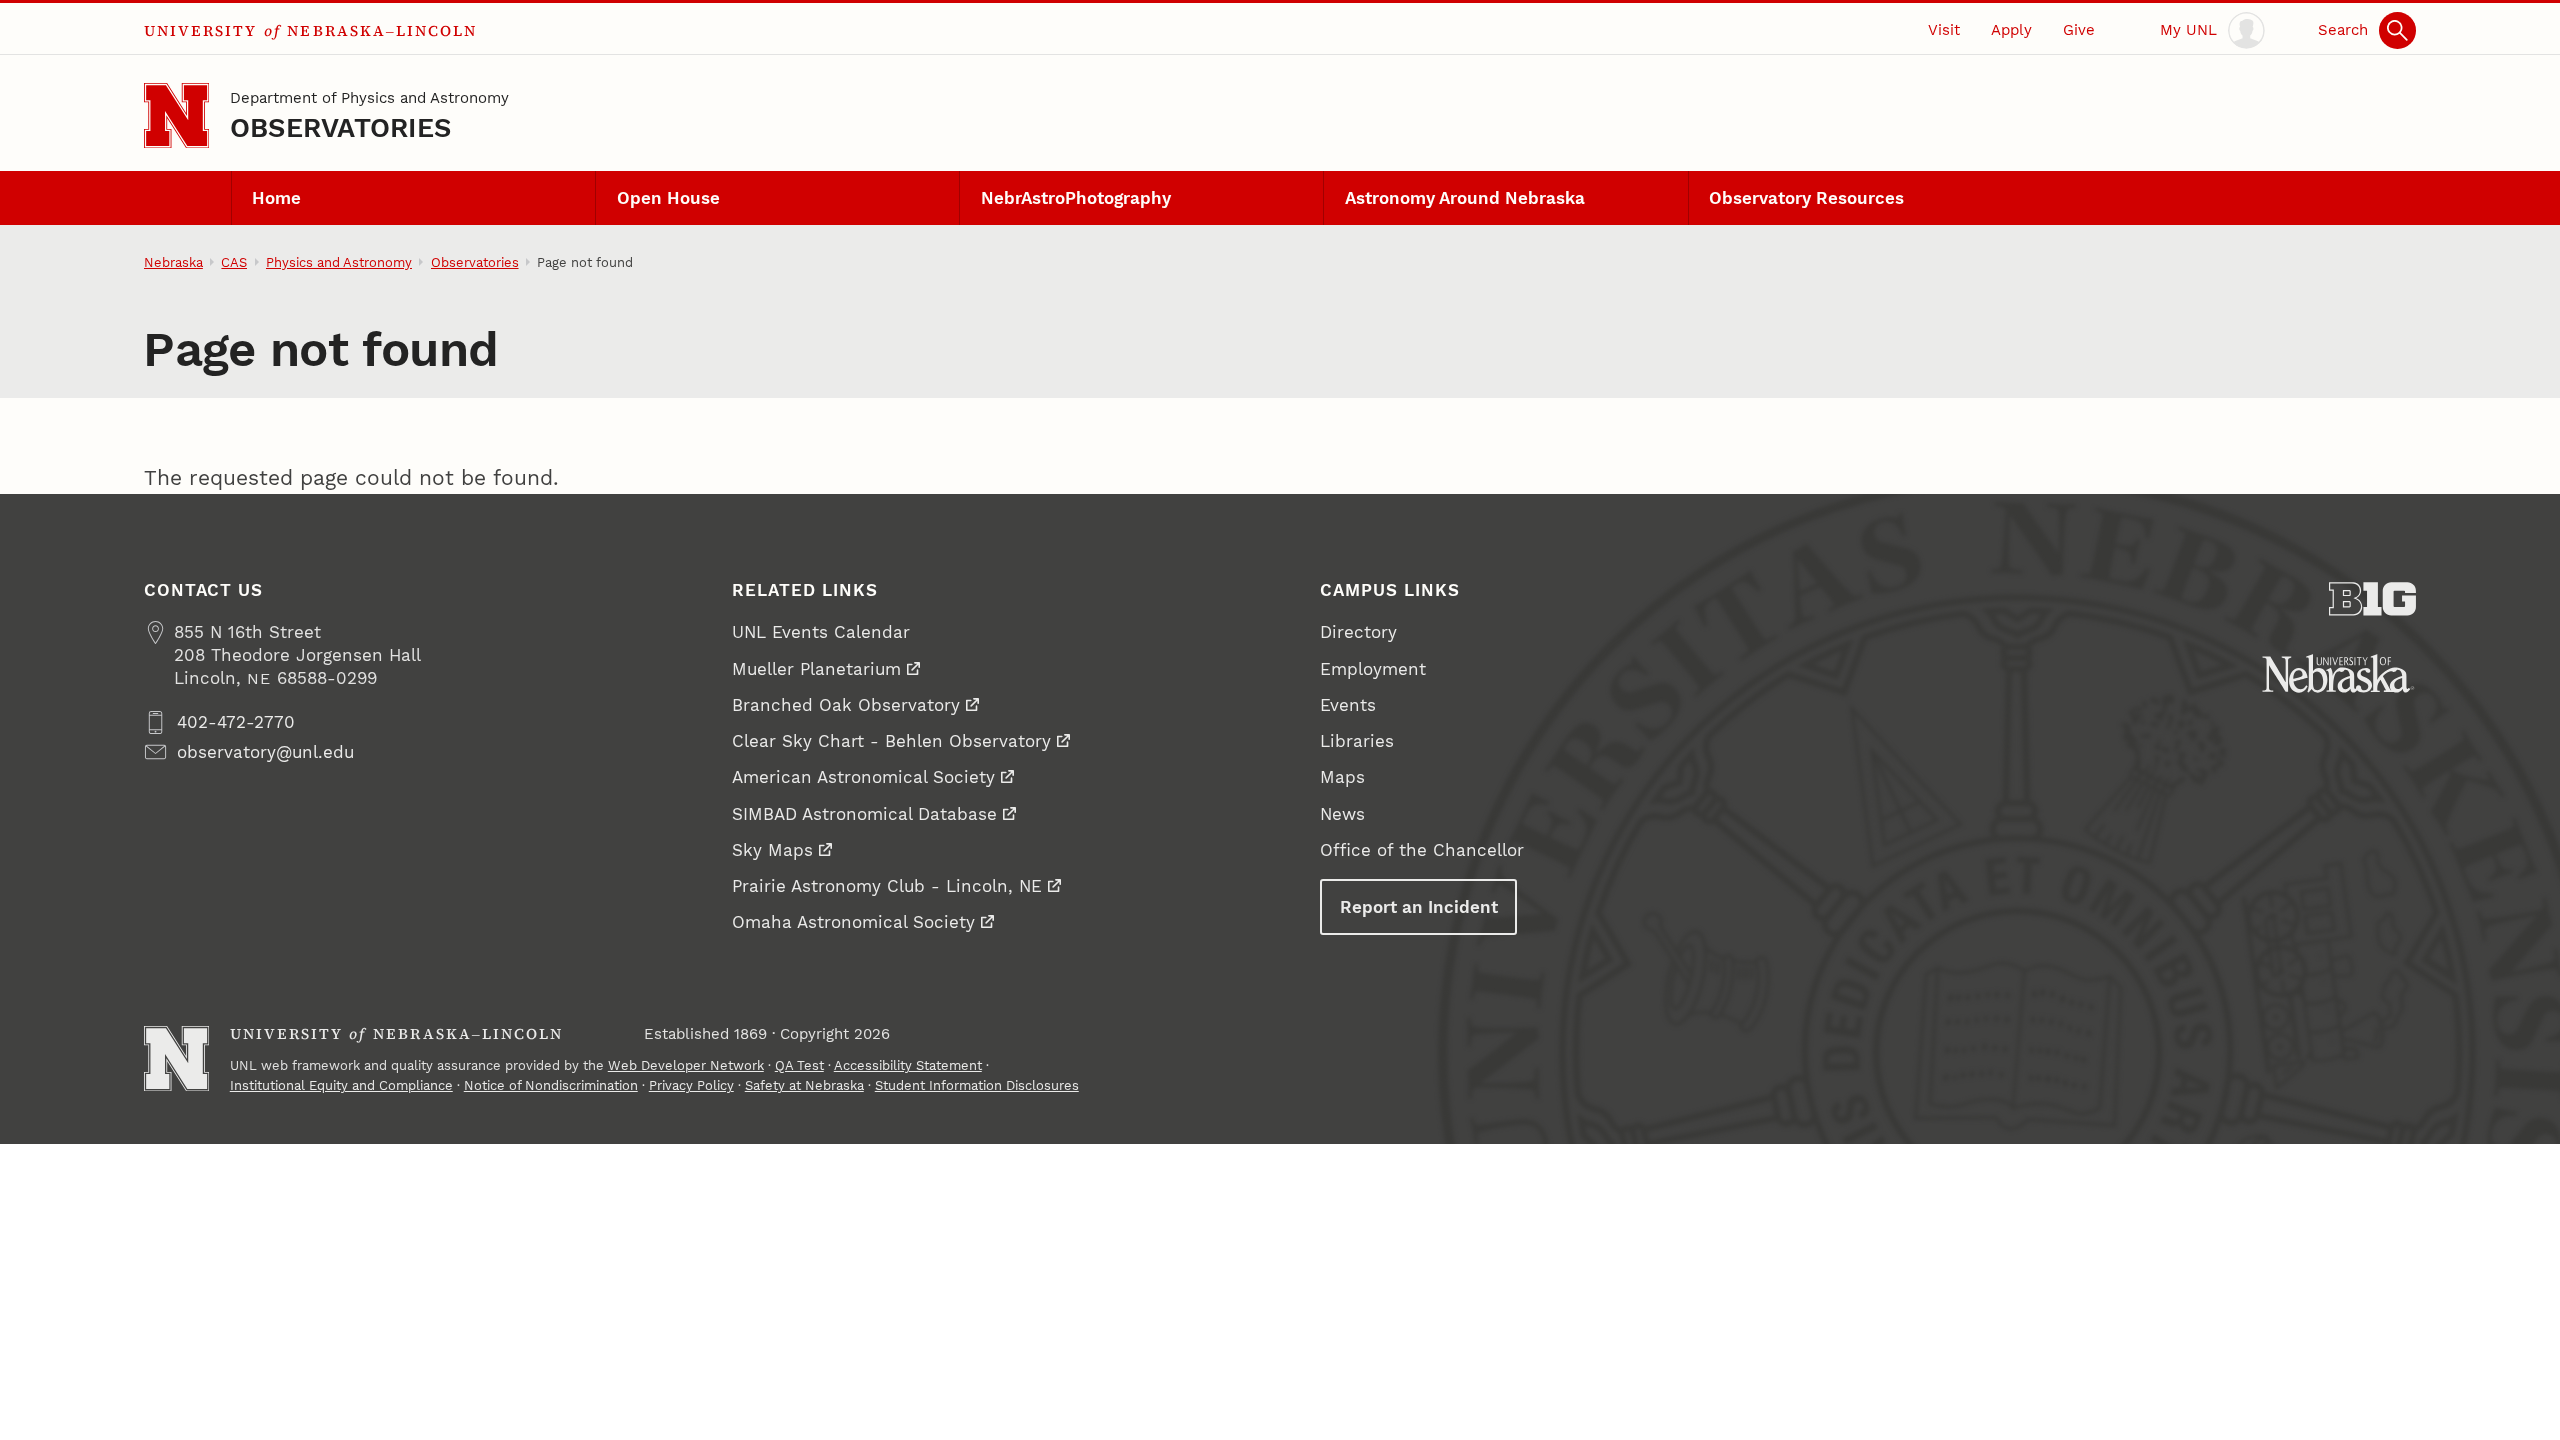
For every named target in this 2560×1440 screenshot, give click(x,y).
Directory (1358, 632)
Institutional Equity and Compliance (341, 1085)
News (1342, 814)
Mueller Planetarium (816, 669)
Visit (1944, 30)
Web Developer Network (686, 1065)
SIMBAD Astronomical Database (864, 814)
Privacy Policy (691, 1085)
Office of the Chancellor (1422, 850)
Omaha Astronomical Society (853, 922)
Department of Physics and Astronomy (369, 98)
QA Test (799, 1065)
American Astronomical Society (863, 777)
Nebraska (173, 262)
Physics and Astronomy (339, 262)
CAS (234, 262)
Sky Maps (772, 850)
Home (276, 198)
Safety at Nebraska (804, 1085)
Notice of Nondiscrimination (551, 1085)
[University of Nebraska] (2338, 673)
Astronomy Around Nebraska (1465, 198)
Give (2079, 30)
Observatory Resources (1806, 198)
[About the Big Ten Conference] (2372, 599)
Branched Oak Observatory (846, 705)
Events (1348, 705)
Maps (1342, 777)
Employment (1373, 669)
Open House (668, 198)
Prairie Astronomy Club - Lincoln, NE (887, 886)
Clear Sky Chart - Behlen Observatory (891, 741)
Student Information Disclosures (977, 1085)
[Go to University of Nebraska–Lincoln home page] (176, 115)
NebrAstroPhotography (1076, 198)
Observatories (341, 127)
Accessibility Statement (908, 1065)
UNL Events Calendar (821, 632)
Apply (2011, 30)
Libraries (1357, 741)
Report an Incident (1419, 907)
